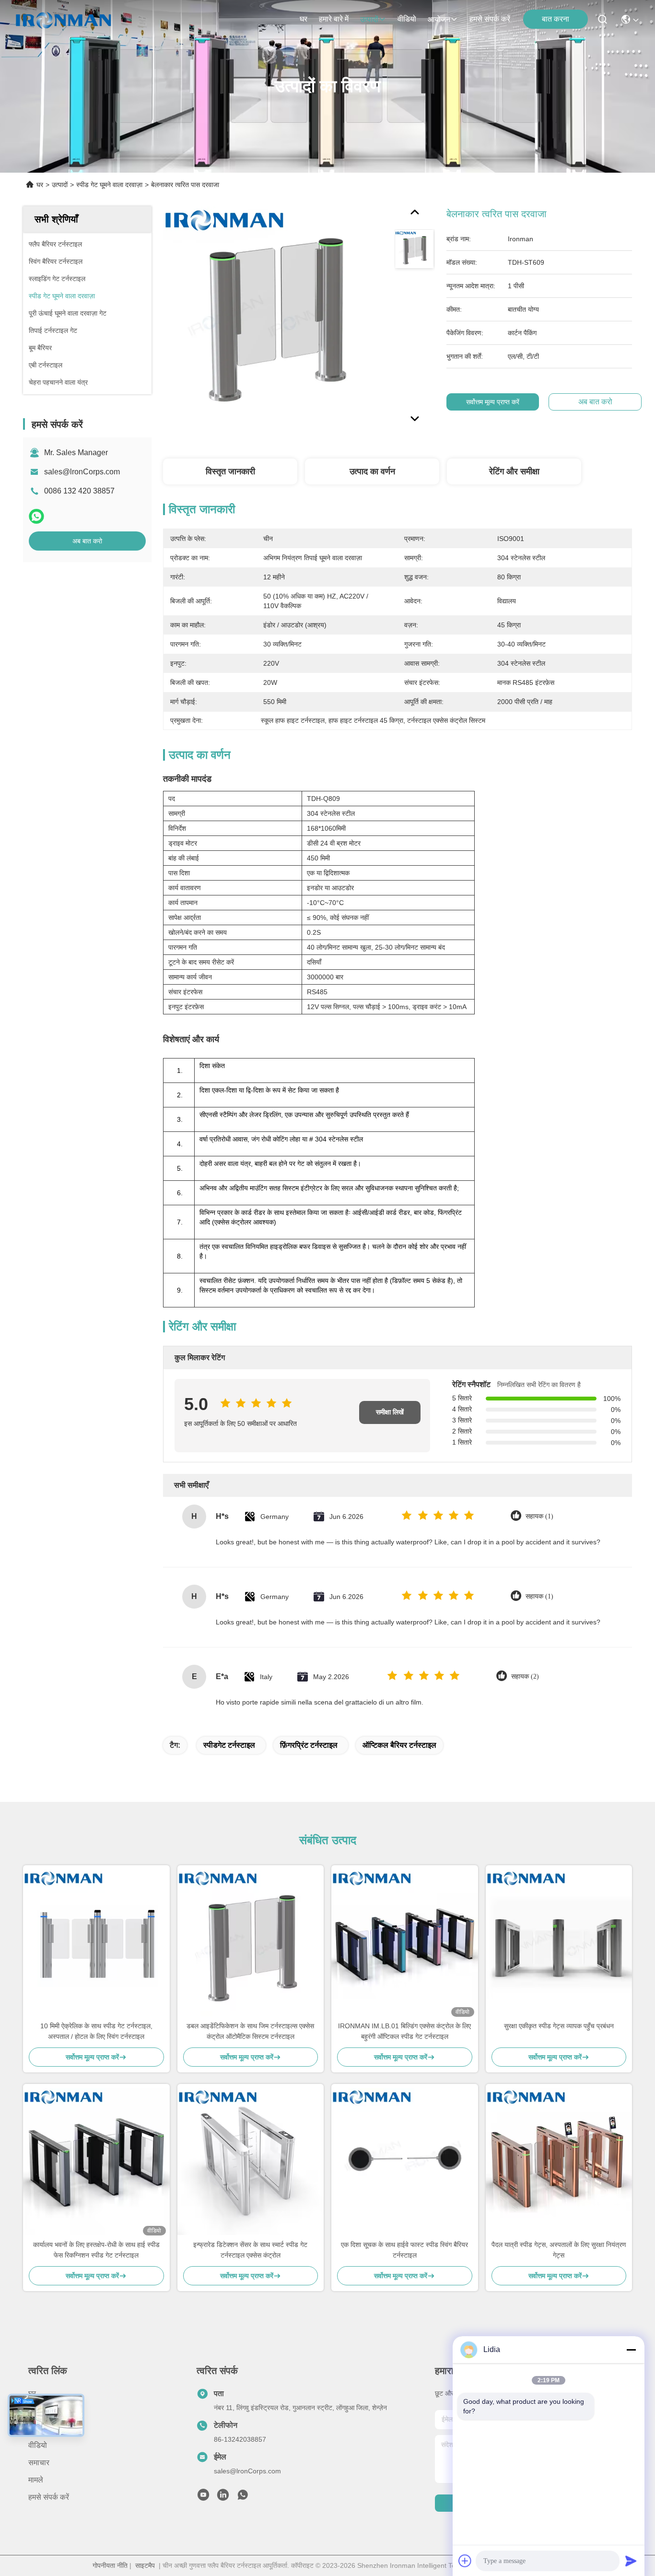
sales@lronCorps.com (82, 472)
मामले (36, 2480)
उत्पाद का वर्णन (372, 471)
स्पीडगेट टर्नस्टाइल (229, 1745)
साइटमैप (145, 2565)
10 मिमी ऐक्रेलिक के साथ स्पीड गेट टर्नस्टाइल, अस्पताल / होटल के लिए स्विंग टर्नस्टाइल (96, 2031)
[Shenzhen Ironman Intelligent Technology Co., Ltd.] (63, 19)
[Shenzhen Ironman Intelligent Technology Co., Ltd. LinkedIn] (223, 2497)
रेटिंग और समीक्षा (514, 471)
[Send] (631, 2561)
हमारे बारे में (334, 19)
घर (304, 19)
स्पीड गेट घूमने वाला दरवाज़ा (109, 185)
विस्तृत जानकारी (230, 471)
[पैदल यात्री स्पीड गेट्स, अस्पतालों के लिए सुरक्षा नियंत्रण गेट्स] (559, 2162)
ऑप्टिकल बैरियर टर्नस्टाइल (399, 1745)
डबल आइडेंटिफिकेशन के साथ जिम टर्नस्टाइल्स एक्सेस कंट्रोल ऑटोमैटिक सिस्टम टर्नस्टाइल (250, 2031)
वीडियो (407, 19)
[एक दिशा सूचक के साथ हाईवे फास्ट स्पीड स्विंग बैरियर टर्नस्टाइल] (405, 2162)
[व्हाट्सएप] (36, 516)
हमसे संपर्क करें (490, 19)
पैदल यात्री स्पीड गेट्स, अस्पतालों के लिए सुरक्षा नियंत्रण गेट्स (559, 2250)
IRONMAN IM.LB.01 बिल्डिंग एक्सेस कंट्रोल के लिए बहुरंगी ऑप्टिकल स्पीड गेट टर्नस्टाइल (404, 2031)
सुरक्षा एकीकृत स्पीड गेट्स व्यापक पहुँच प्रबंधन (559, 2026)
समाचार (39, 2463)
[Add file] (465, 2561)
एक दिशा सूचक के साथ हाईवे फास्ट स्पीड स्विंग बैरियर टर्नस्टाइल (404, 2250)
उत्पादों (369, 19)
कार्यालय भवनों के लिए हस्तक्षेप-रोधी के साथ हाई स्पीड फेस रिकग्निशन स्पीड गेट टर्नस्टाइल (96, 2250)
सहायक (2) (525, 1676)
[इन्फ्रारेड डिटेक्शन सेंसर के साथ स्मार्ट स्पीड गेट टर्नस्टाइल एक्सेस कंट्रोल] (251, 2162)
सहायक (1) (539, 1516)
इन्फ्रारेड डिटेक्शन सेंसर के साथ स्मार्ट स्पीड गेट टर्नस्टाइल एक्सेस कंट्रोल (250, 2250)
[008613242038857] (243, 2497)
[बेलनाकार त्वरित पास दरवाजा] (274, 318)
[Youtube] (203, 2497)
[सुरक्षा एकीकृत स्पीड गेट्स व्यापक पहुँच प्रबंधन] (559, 1943)
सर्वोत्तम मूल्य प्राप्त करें (493, 402)
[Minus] (631, 2350)
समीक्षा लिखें (390, 1412)
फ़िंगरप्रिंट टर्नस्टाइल (309, 1745)
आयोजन (439, 19)
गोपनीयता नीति (110, 2565)
